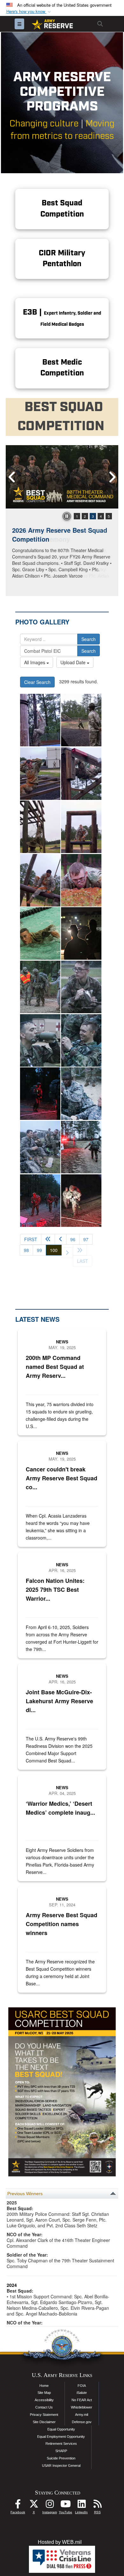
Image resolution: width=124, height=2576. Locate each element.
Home (44, 2386)
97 (86, 1239)
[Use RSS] (97, 2505)
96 (73, 1239)
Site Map (44, 2393)
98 (26, 1250)
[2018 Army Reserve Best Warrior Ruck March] (40, 987)
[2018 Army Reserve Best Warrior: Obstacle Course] (40, 720)
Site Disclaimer (44, 2422)
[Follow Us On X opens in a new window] (34, 2505)
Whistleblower (82, 2407)
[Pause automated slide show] (67, 516)
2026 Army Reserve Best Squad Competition (60, 535)
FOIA (82, 2386)
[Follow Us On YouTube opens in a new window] (65, 2505)
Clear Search (37, 682)
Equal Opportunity (61, 2429)
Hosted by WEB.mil (60, 2542)
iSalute (82, 2393)
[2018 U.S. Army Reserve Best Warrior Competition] (40, 933)
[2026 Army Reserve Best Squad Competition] (62, 477)
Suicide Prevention (61, 2458)
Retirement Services (61, 2444)
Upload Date (74, 662)
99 (39, 1250)
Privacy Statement (44, 2415)
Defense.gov (82, 2422)
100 (56, 1250)
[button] (29, 12)
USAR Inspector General (61, 2466)
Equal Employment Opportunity (61, 2437)
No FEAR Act (82, 2400)
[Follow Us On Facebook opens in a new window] (18, 2505)
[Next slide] (112, 477)
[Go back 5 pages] (48, 1239)
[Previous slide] (12, 477)
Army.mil (82, 2415)
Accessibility (44, 2400)
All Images (35, 662)
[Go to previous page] (61, 1239)
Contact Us (44, 2407)
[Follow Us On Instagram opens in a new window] (50, 2505)
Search (89, 639)
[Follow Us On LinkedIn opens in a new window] (81, 2505)
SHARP (61, 2451)
